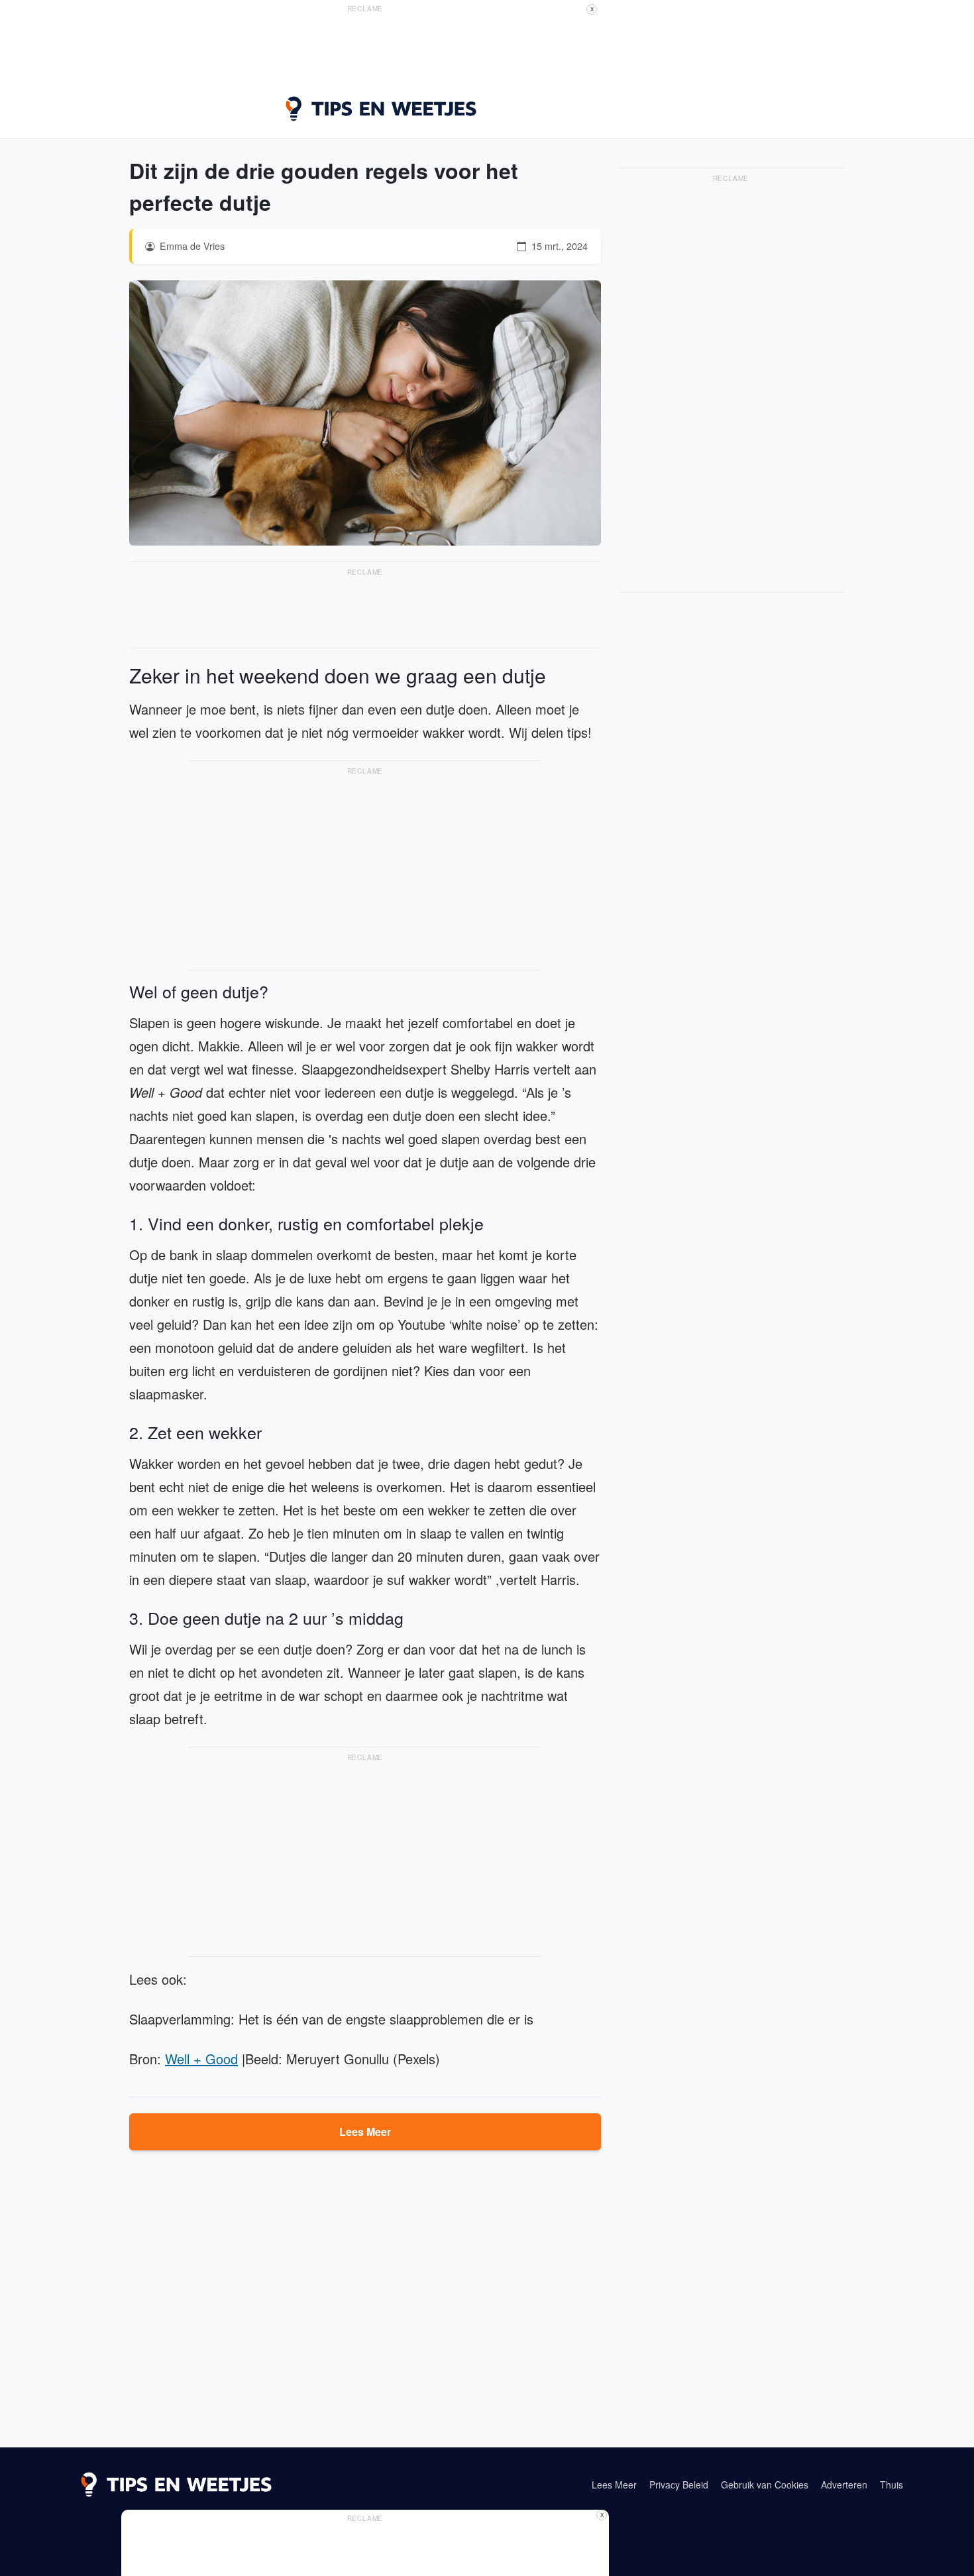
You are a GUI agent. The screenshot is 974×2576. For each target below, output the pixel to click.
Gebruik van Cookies (765, 2485)
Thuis (892, 2485)
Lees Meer (365, 2132)
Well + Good (201, 2059)
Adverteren (844, 2485)
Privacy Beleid (679, 2485)
